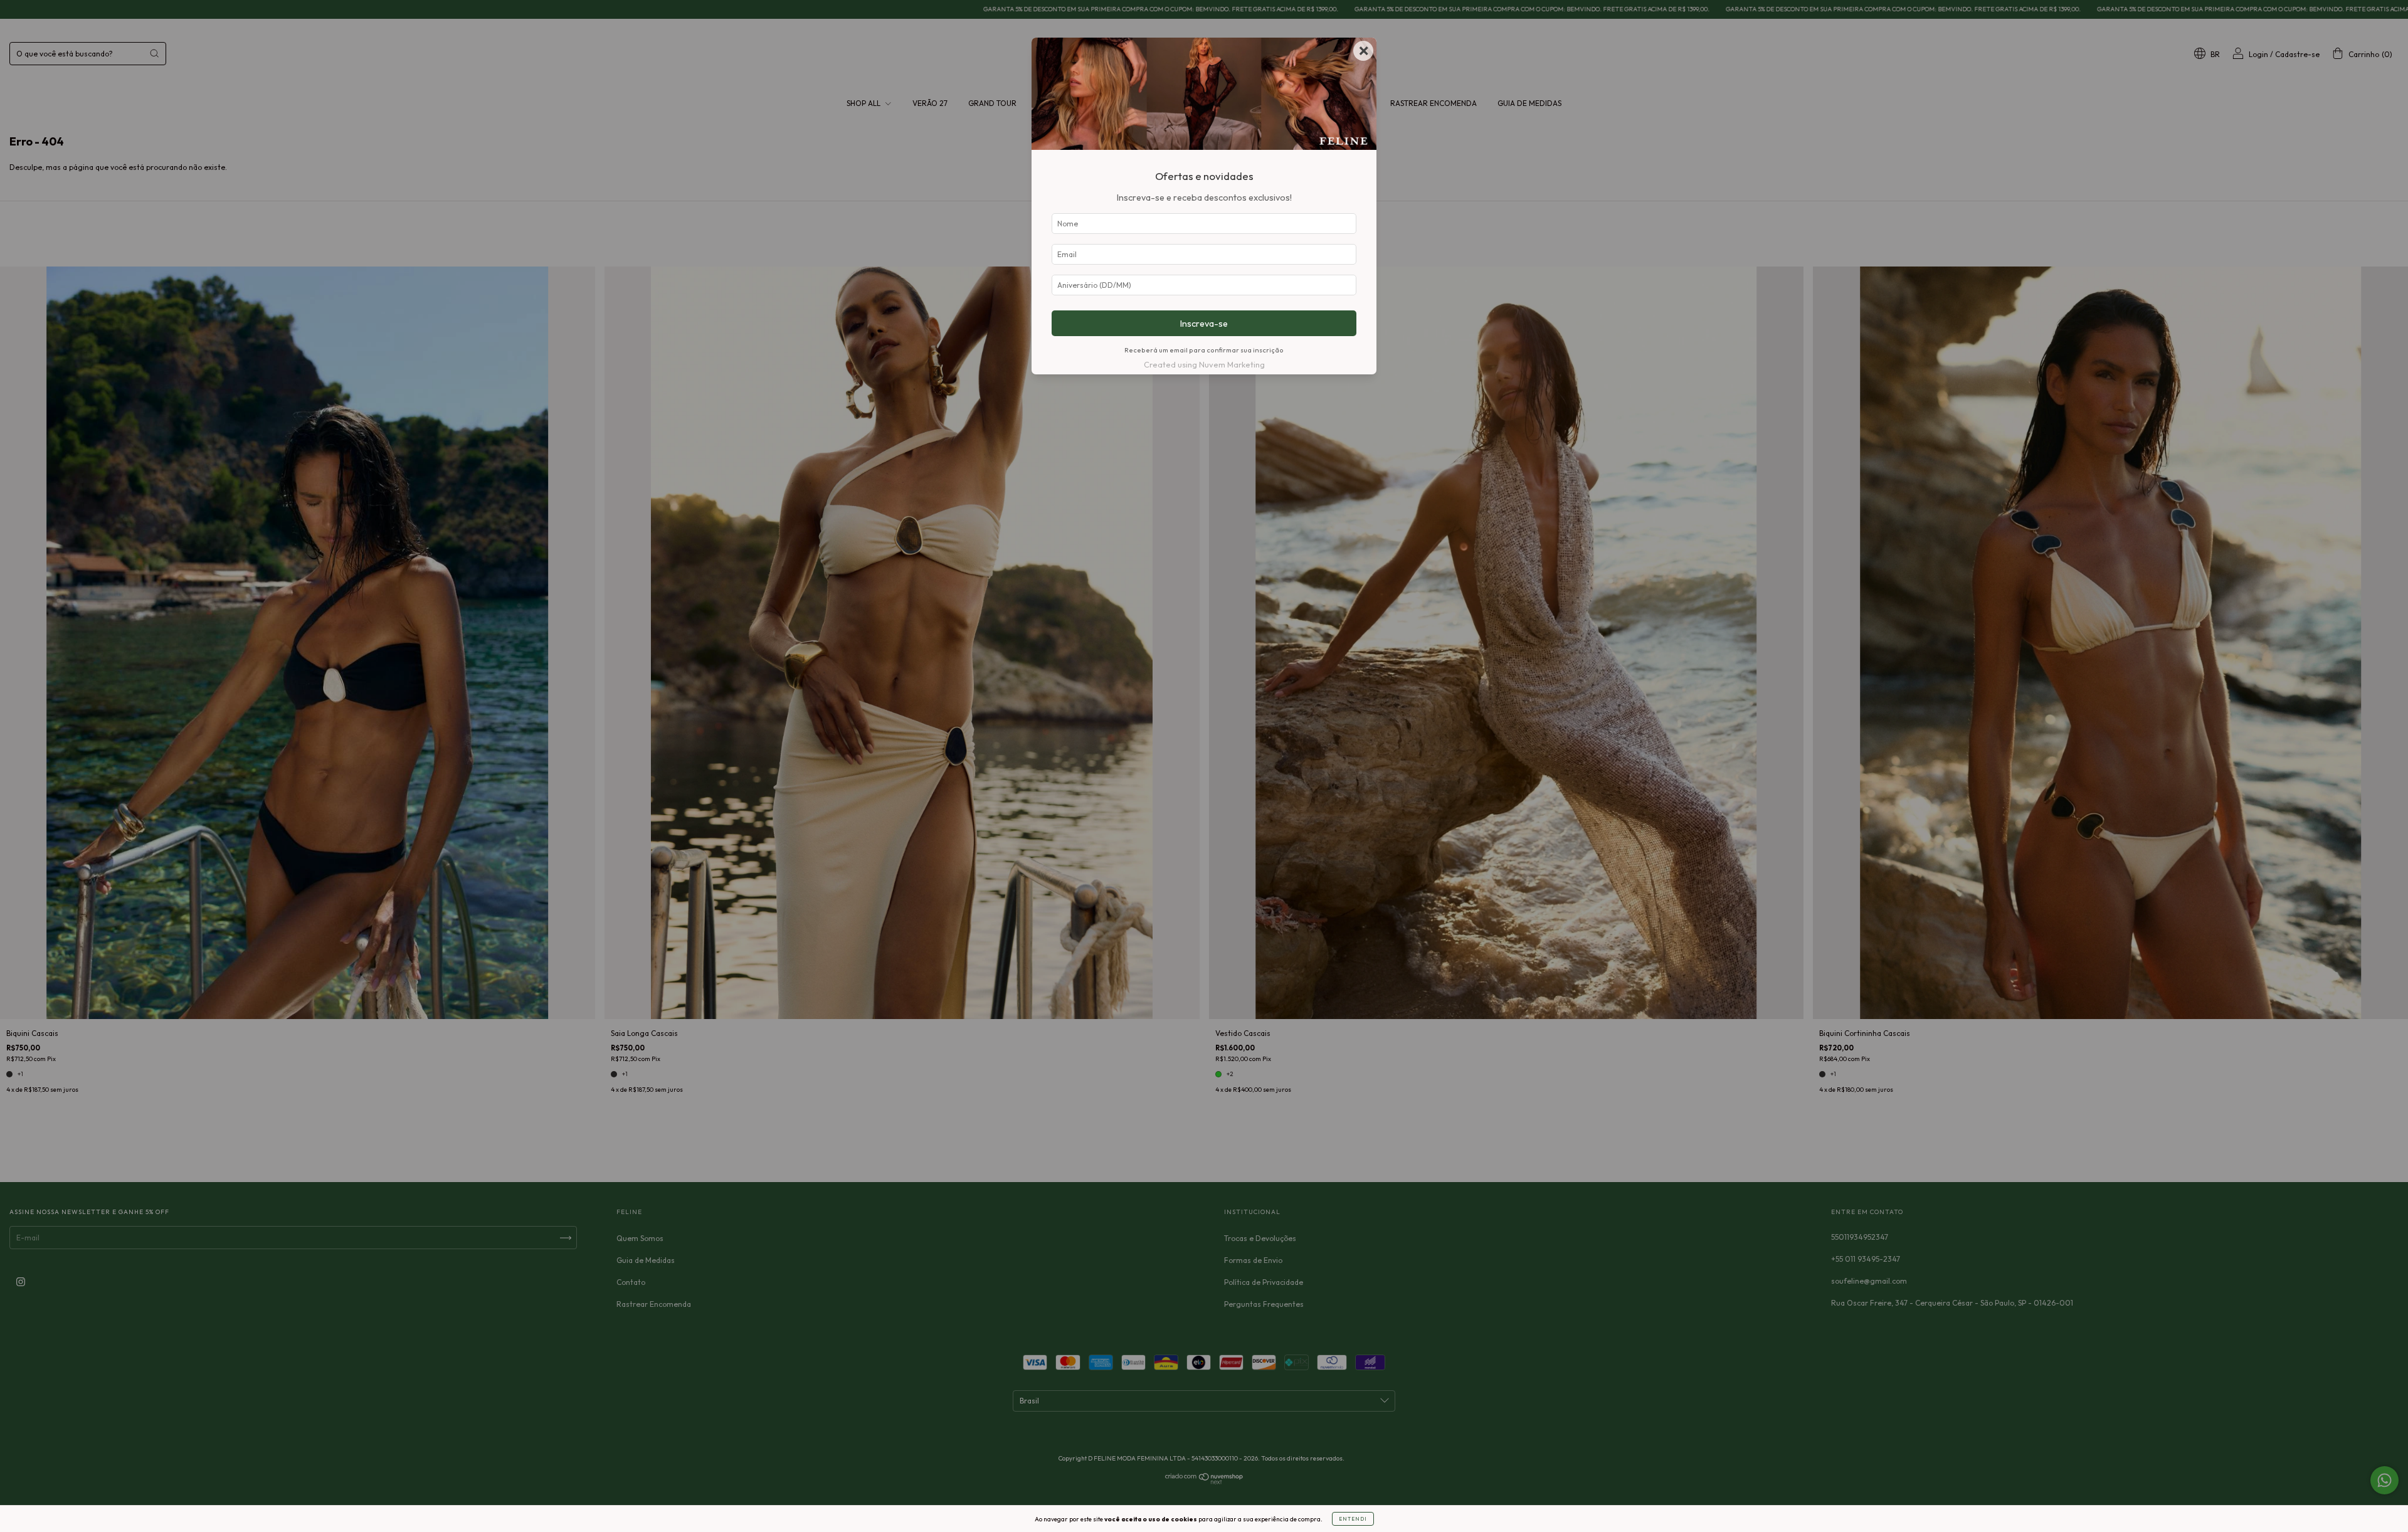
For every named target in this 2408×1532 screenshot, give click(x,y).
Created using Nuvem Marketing (1204, 364)
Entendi (1353, 1519)
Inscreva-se (1204, 324)
